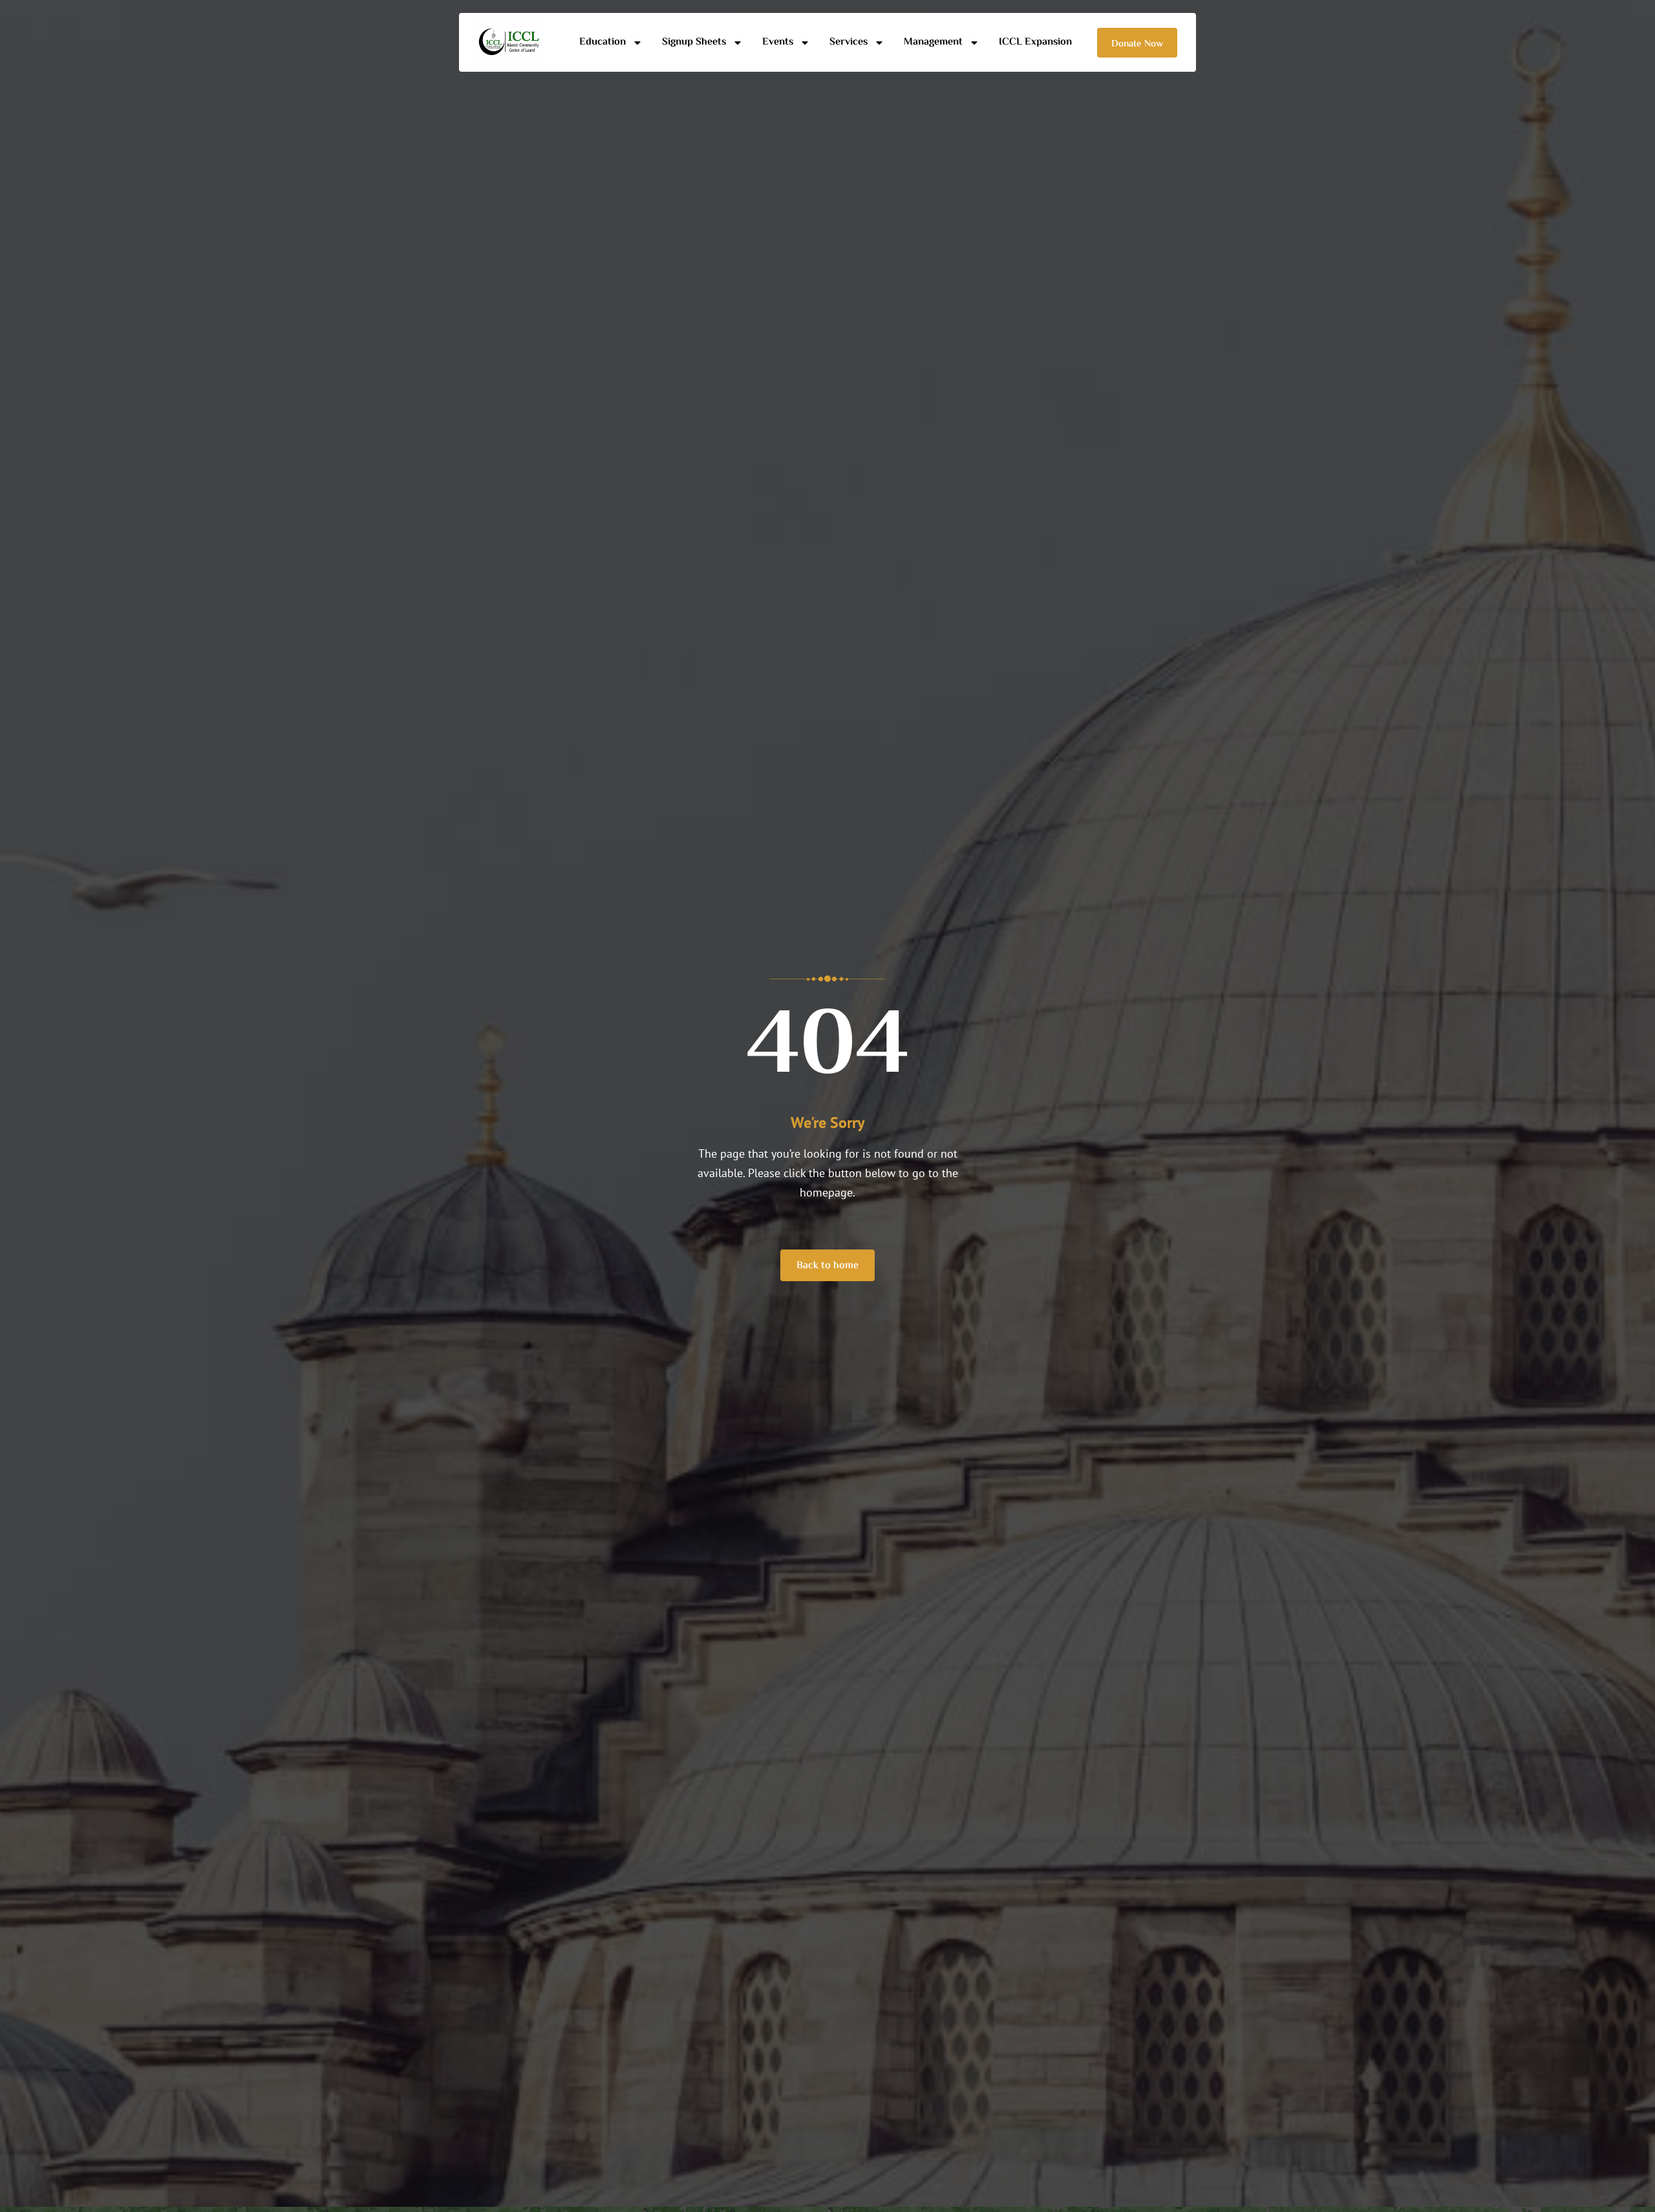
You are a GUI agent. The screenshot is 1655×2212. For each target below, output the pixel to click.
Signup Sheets (694, 42)
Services (849, 42)
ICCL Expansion (1035, 42)
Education (603, 42)
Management (933, 42)
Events (778, 42)
